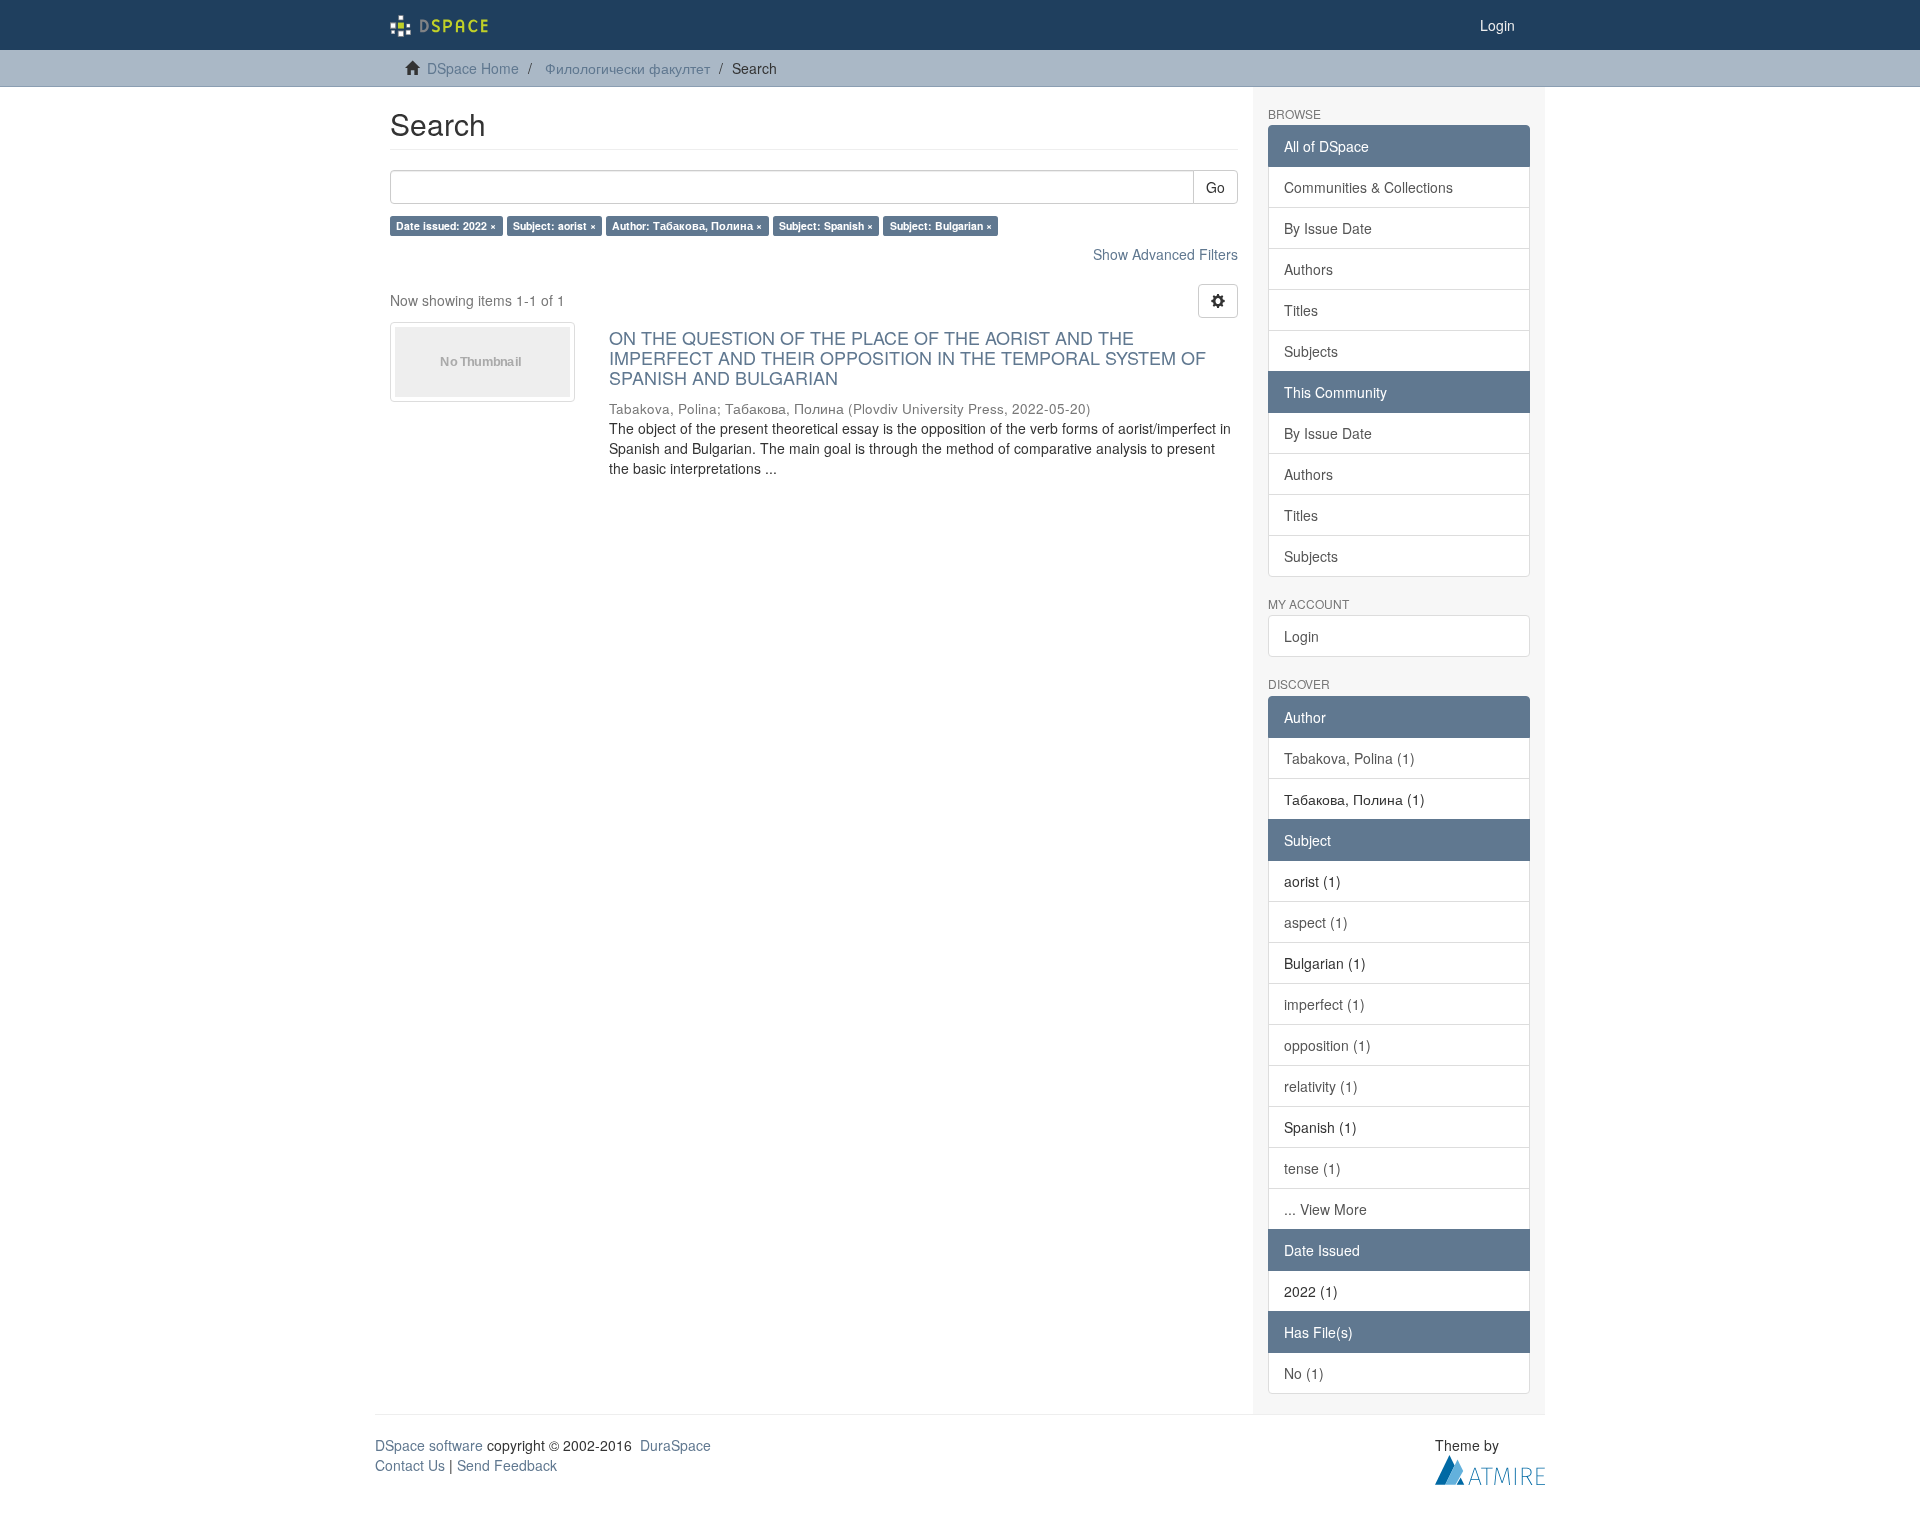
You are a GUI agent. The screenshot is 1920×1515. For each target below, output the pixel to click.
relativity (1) (1321, 1086)
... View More (1325, 1209)
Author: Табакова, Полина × (687, 225)
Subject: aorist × (554, 225)
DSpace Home (473, 68)
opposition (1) (1327, 1045)
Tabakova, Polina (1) (1349, 758)
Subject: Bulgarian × (941, 225)
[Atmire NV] (1490, 1467)
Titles (1301, 310)
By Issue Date (1328, 228)
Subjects (1311, 351)
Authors (1308, 269)
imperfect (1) (1324, 1004)
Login (1301, 636)
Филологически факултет (627, 68)
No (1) (1304, 1373)
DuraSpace (675, 1445)
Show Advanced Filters (1165, 254)
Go (1215, 187)
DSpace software (429, 1445)
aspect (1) (1316, 922)
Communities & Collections (1368, 187)
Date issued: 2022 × (446, 225)
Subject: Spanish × (826, 225)
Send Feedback (507, 1465)
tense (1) (1312, 1168)
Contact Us (410, 1465)
